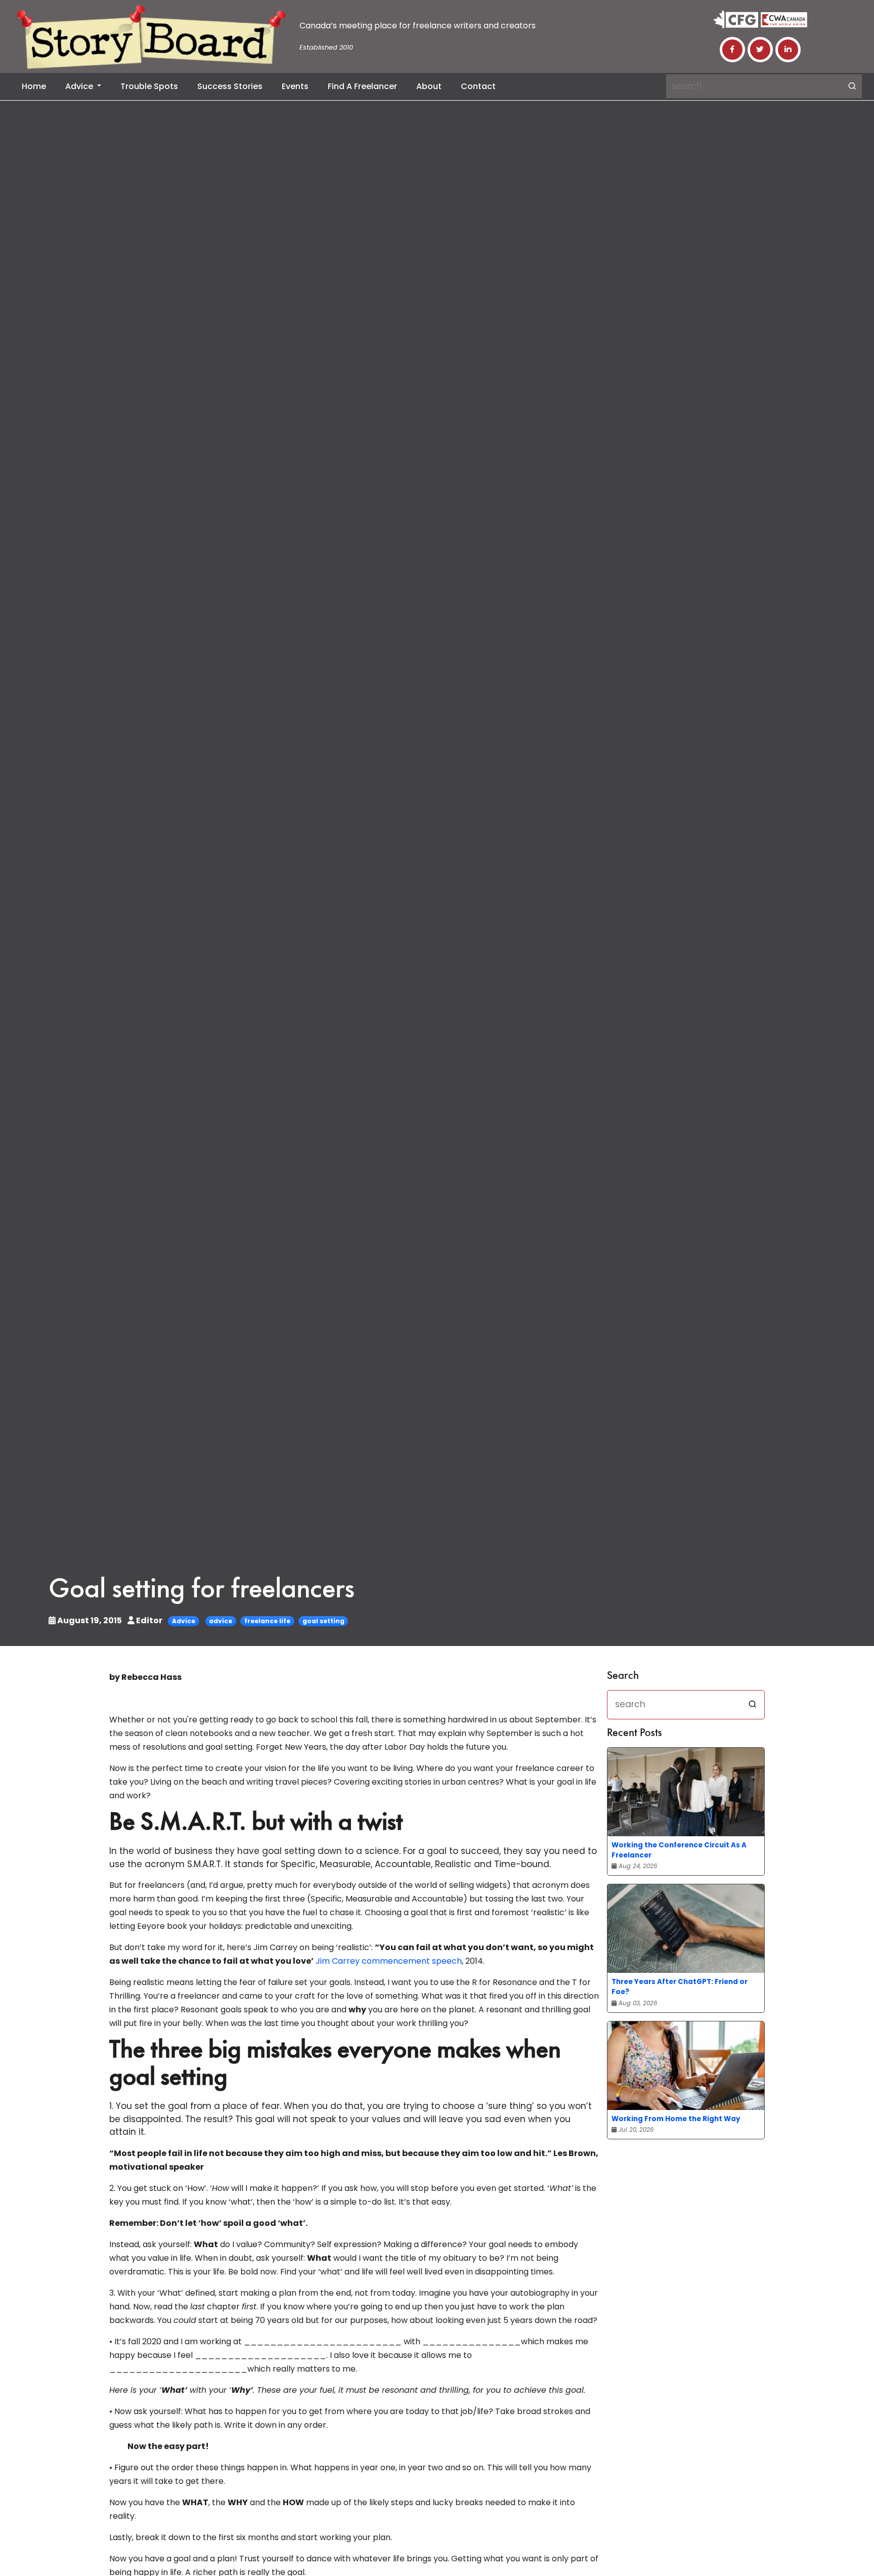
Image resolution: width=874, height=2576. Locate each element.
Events (295, 86)
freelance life (267, 1621)
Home (34, 86)
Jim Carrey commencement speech (389, 1961)
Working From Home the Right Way (676, 2119)
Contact (478, 86)
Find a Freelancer (362, 86)
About (429, 86)
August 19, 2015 (90, 1620)
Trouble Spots (149, 86)
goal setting (323, 1621)
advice (221, 1621)
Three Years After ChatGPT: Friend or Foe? (680, 1987)
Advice (80, 86)
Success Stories (230, 86)
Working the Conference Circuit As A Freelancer (679, 1850)
